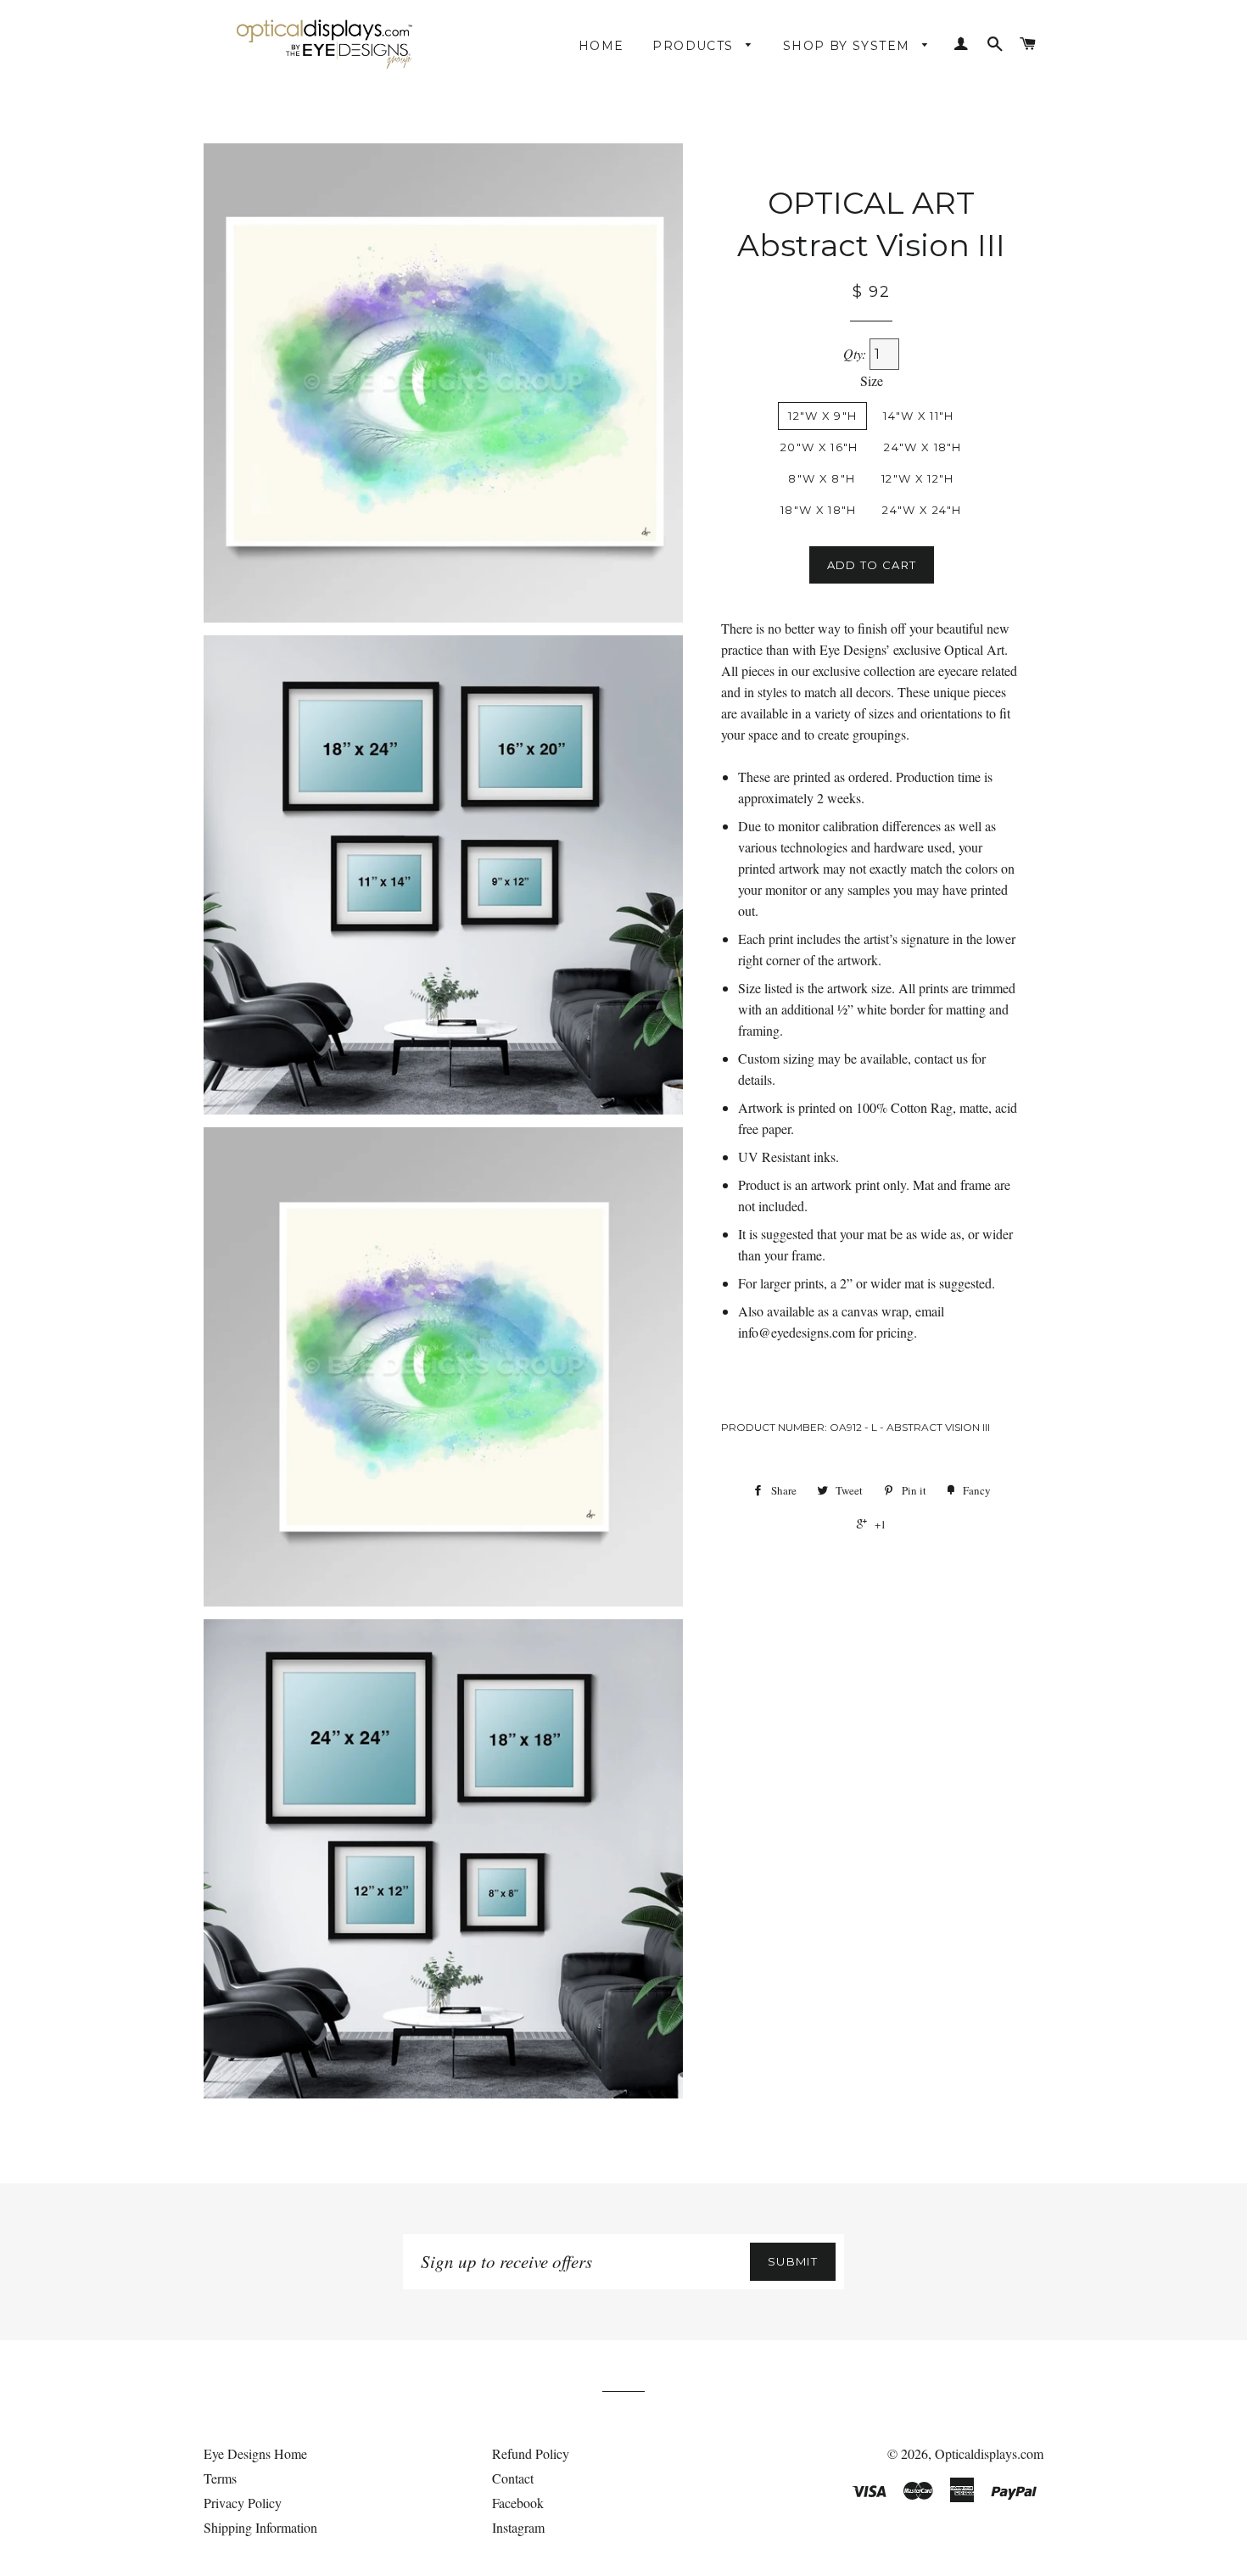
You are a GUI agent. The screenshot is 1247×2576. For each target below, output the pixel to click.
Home (601, 46)
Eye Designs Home (255, 2453)
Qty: (856, 353)
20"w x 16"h (819, 447)
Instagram (518, 2527)
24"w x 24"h (922, 510)
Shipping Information (260, 2527)
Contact (513, 2478)
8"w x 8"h (822, 478)
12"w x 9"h (822, 416)
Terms (220, 2478)
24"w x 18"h (923, 447)
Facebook (518, 2503)
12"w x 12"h (917, 478)
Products (695, 46)
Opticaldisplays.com (989, 2453)
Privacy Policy (243, 2503)
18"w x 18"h (818, 510)
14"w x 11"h (918, 416)
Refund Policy (531, 2453)
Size (872, 380)
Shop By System (849, 46)
